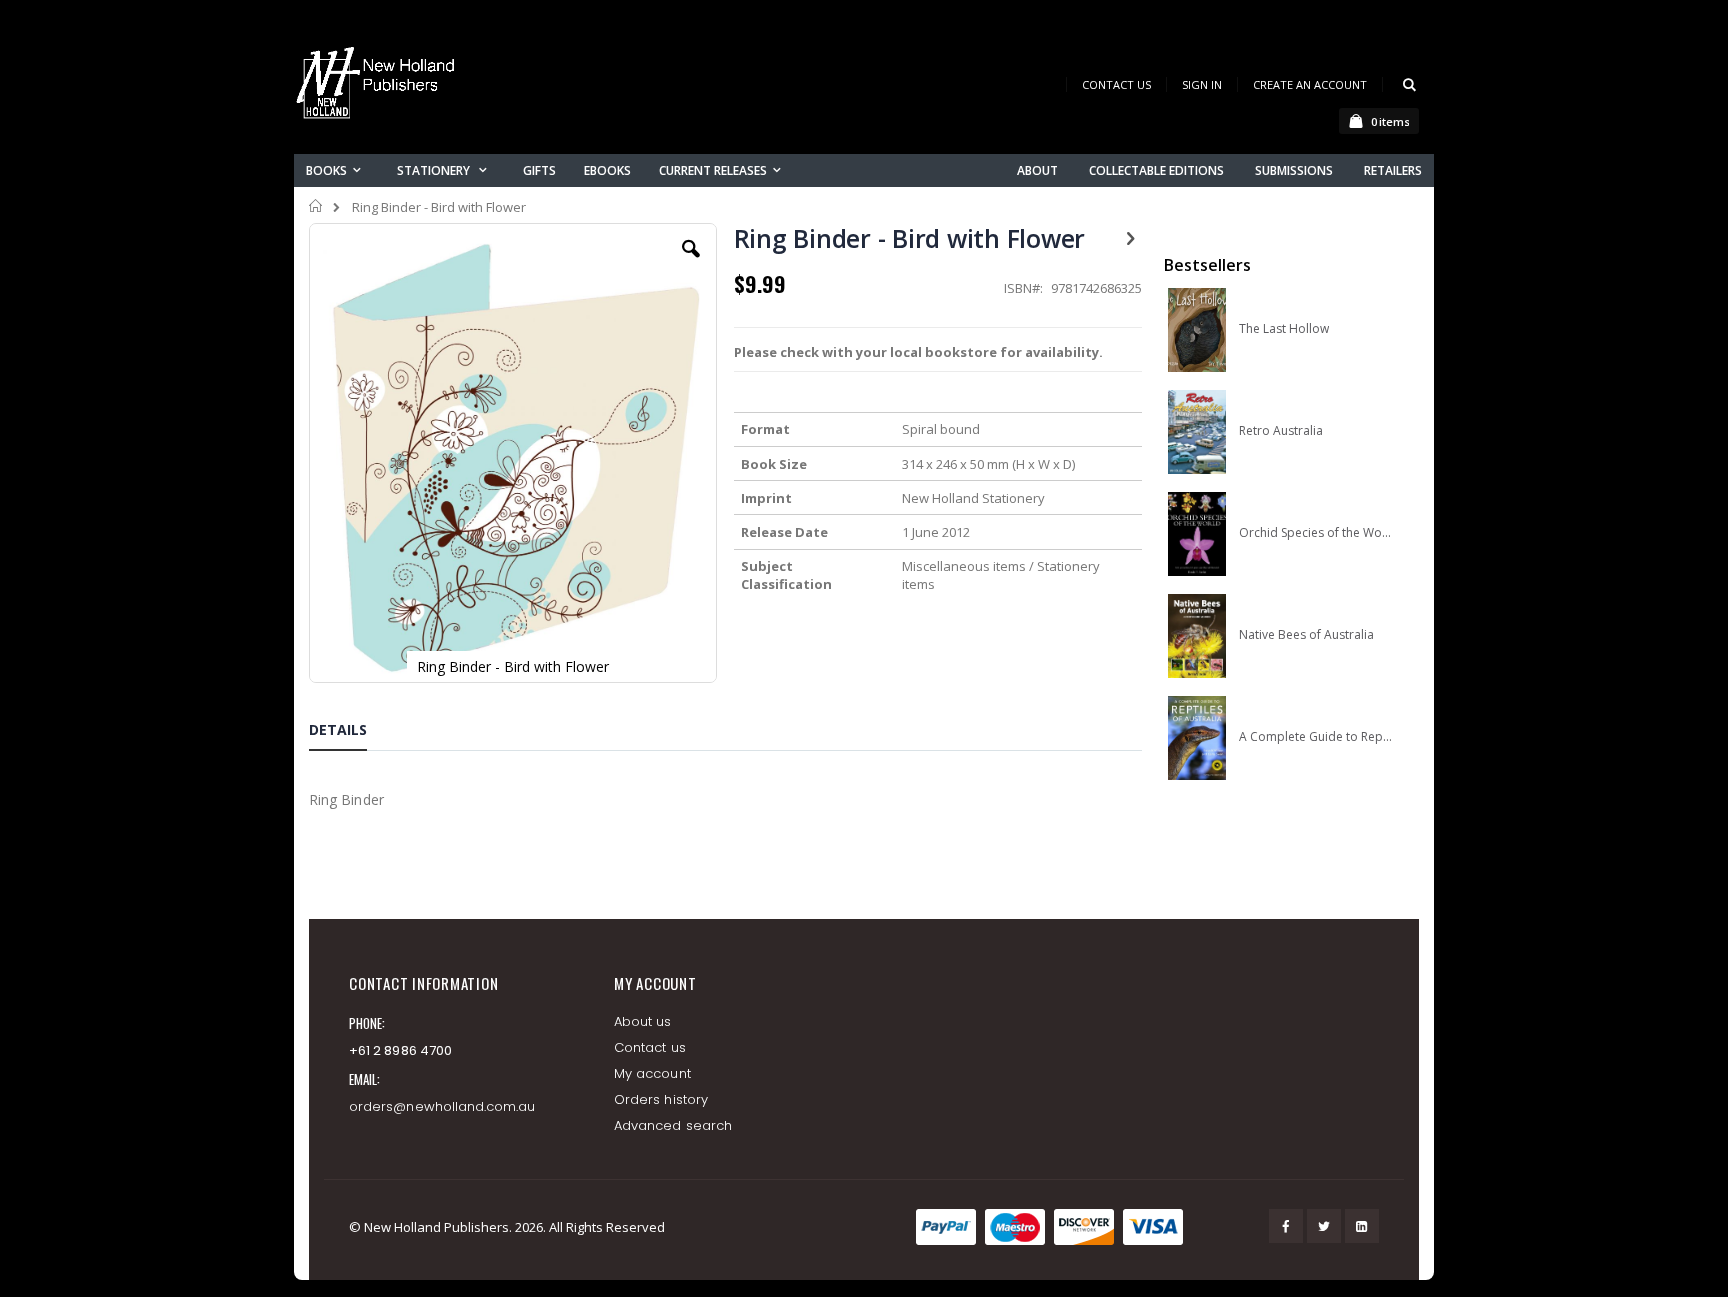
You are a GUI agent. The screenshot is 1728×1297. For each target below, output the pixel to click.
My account (652, 1073)
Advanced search (673, 1125)
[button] (691, 264)
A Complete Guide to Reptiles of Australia (1315, 737)
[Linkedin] (1362, 1226)
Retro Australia (1281, 431)
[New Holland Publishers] (379, 86)
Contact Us (1116, 84)
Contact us (650, 1047)
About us (643, 1021)
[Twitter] (1324, 1226)
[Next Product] (1131, 237)
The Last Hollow (1284, 329)
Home (316, 206)
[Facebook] (1286, 1226)
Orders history (661, 1099)
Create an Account (1310, 84)
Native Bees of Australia (1306, 635)
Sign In (1202, 84)
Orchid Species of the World (1315, 533)
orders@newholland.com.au (442, 1106)
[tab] (353, 733)
